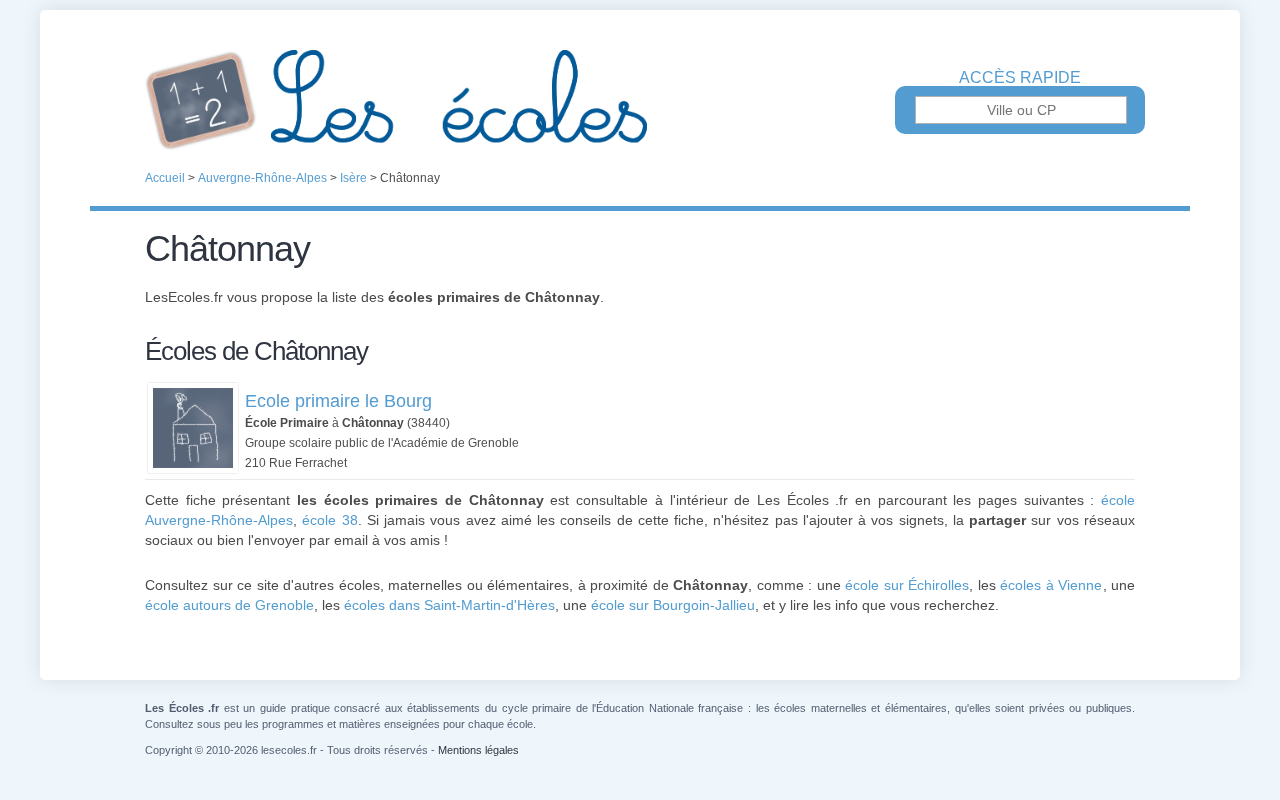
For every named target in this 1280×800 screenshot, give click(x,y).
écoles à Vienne (1051, 585)
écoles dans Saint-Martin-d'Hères (449, 605)
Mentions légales (478, 750)
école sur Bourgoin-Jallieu (673, 605)
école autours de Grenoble (229, 605)
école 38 (329, 520)
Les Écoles (640, 100)
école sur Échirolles (907, 585)
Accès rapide (1020, 78)
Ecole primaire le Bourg (338, 401)
